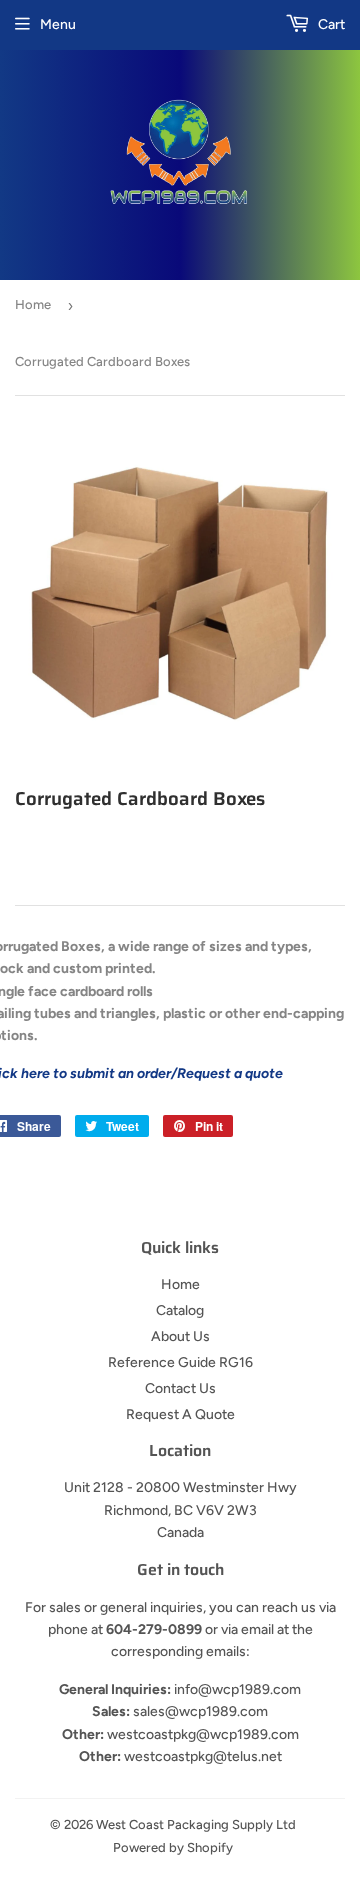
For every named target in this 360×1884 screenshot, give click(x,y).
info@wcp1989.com (237, 1689)
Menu (58, 24)
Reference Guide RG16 (180, 1362)
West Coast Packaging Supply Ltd (196, 1824)
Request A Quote (180, 1414)
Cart (330, 24)
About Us (180, 1336)
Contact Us (180, 1388)
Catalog (180, 1310)
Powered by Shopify (173, 1847)
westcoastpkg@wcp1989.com (203, 1734)
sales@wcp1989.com (200, 1711)
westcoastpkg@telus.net (203, 1756)
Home (33, 304)
